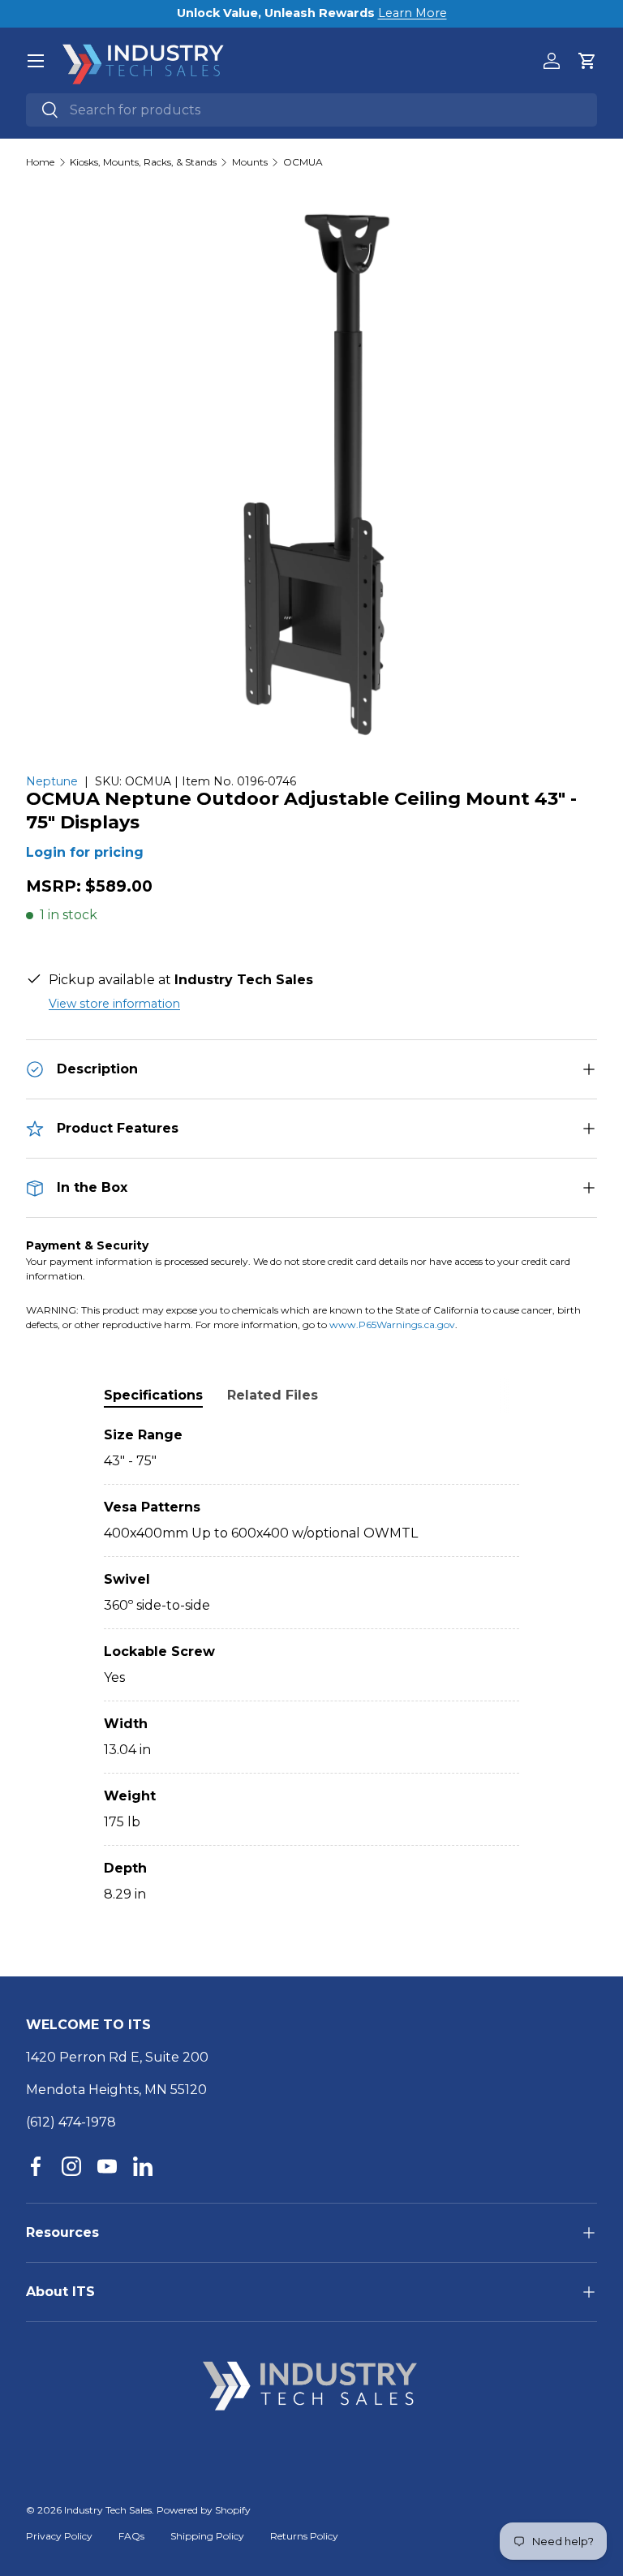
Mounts (250, 162)
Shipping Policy (207, 2536)
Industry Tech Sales (108, 2510)
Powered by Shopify (204, 2510)
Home (40, 162)
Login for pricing (85, 852)
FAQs (131, 2536)
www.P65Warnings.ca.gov (392, 1325)
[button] (587, 61)
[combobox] (311, 110)
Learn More (412, 13)
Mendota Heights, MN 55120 (116, 2090)
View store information (114, 1004)
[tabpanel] (311, 1665)
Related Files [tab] (273, 1395)
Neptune (52, 781)
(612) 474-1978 (71, 2122)
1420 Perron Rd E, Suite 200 (117, 2057)
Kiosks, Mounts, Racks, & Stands (143, 162)
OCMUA (303, 162)
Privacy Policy (59, 2536)
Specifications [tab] (153, 1395)
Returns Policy (304, 2536)
